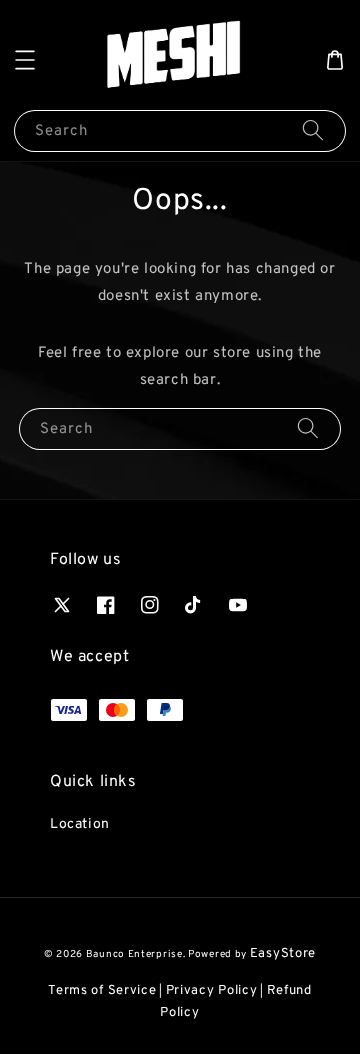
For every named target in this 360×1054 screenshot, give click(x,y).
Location (80, 824)
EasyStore (283, 954)
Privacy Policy (212, 991)
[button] (25, 60)
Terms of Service (102, 991)
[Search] (313, 130)
